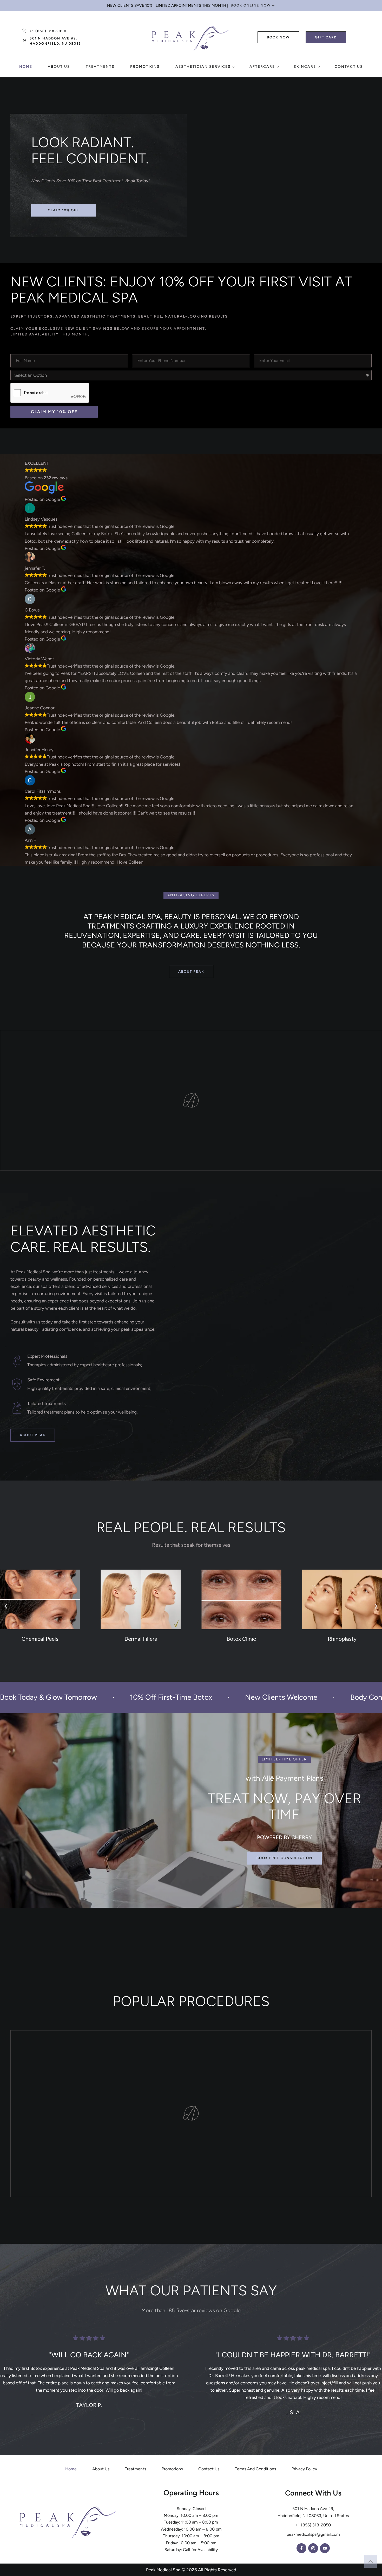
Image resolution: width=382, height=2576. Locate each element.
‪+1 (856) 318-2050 (313, 2525)
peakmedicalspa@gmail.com (313, 2534)
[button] (253, 5)
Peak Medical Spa (163, 2570)
